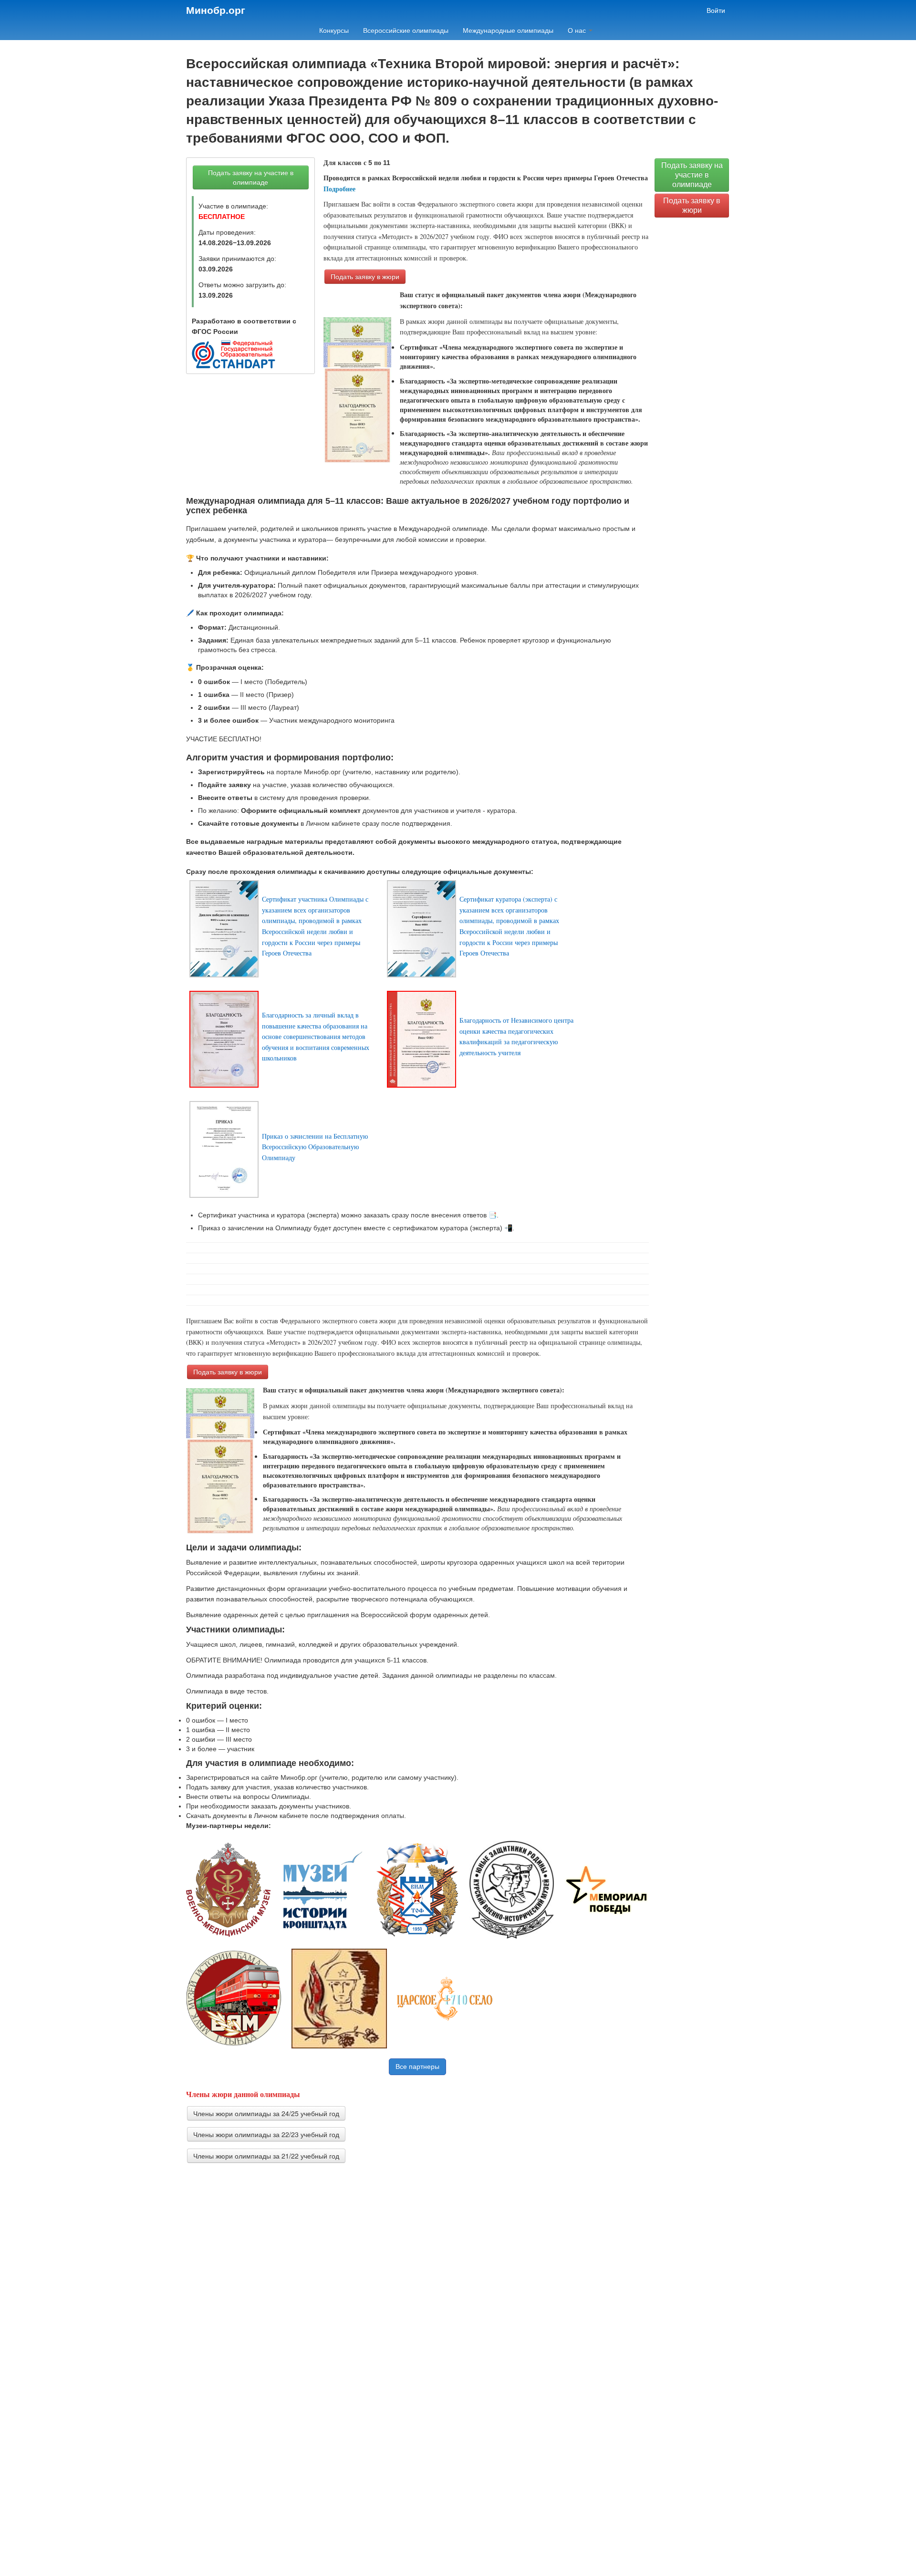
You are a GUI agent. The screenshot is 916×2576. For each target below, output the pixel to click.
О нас (578, 31)
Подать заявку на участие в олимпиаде (251, 177)
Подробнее (339, 189)
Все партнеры (417, 2067)
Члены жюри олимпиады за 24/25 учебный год (266, 2113)
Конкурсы (334, 31)
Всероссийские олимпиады (406, 31)
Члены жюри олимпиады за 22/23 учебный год (266, 2134)
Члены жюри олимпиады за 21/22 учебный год (266, 2156)
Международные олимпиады (508, 31)
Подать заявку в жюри (365, 277)
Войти (716, 10)
